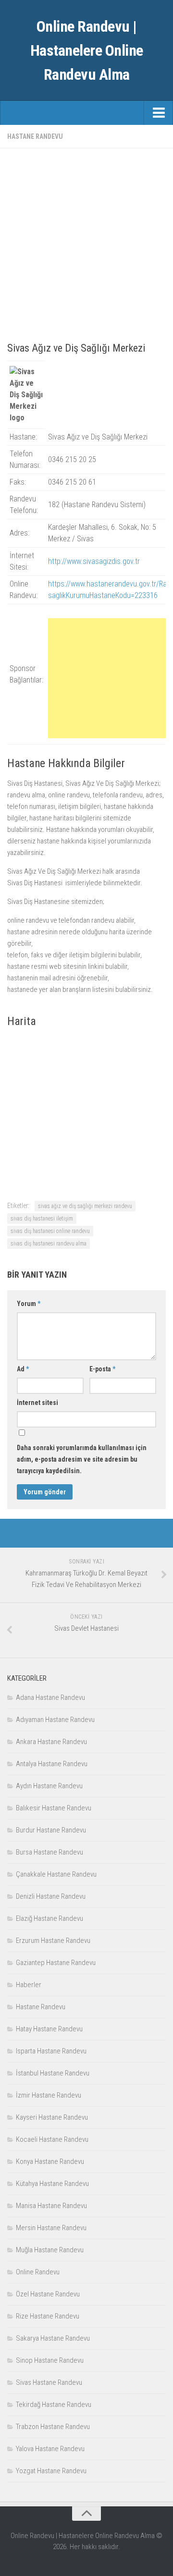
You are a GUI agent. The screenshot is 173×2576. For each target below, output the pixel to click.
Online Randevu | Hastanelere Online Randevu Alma (87, 50)
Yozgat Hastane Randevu (51, 2471)
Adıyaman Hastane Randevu (55, 1720)
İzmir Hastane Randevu (49, 2095)
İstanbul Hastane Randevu (53, 2073)
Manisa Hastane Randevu (51, 2206)
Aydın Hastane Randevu (49, 1786)
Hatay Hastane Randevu (49, 2029)
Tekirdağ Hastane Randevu (54, 2405)
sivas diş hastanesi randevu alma (49, 1244)
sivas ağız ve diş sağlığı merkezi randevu (85, 1206)
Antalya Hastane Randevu (52, 1764)
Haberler (29, 1985)
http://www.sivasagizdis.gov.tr (94, 561)
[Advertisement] (86, 242)
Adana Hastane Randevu (50, 1697)
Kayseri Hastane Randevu (52, 2117)
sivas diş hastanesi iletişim (42, 1219)
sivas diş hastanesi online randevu (50, 1231)
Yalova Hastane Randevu (50, 2449)
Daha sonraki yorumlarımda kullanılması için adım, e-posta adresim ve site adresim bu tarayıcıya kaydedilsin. (82, 1459)
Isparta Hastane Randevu (51, 2051)
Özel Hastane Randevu (48, 2294)
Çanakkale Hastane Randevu (56, 1874)
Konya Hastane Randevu (50, 2161)
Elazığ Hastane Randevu (49, 1918)
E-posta (102, 1369)
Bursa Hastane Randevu (49, 1852)
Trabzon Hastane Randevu (53, 2427)
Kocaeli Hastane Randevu (52, 2139)
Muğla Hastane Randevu (50, 2250)
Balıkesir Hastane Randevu (54, 1808)
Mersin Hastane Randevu (51, 2228)
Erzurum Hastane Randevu (53, 1941)
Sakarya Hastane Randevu (53, 2338)
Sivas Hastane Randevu (49, 2382)
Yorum (29, 1304)
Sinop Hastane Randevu (50, 2360)
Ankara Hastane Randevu (51, 1742)
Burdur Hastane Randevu (51, 1830)
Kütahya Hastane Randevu (52, 2184)
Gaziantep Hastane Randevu (56, 1963)
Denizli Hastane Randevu (51, 1896)
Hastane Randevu (35, 136)
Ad (23, 1369)
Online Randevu (38, 2272)
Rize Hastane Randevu (48, 2316)
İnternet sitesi (37, 1403)
